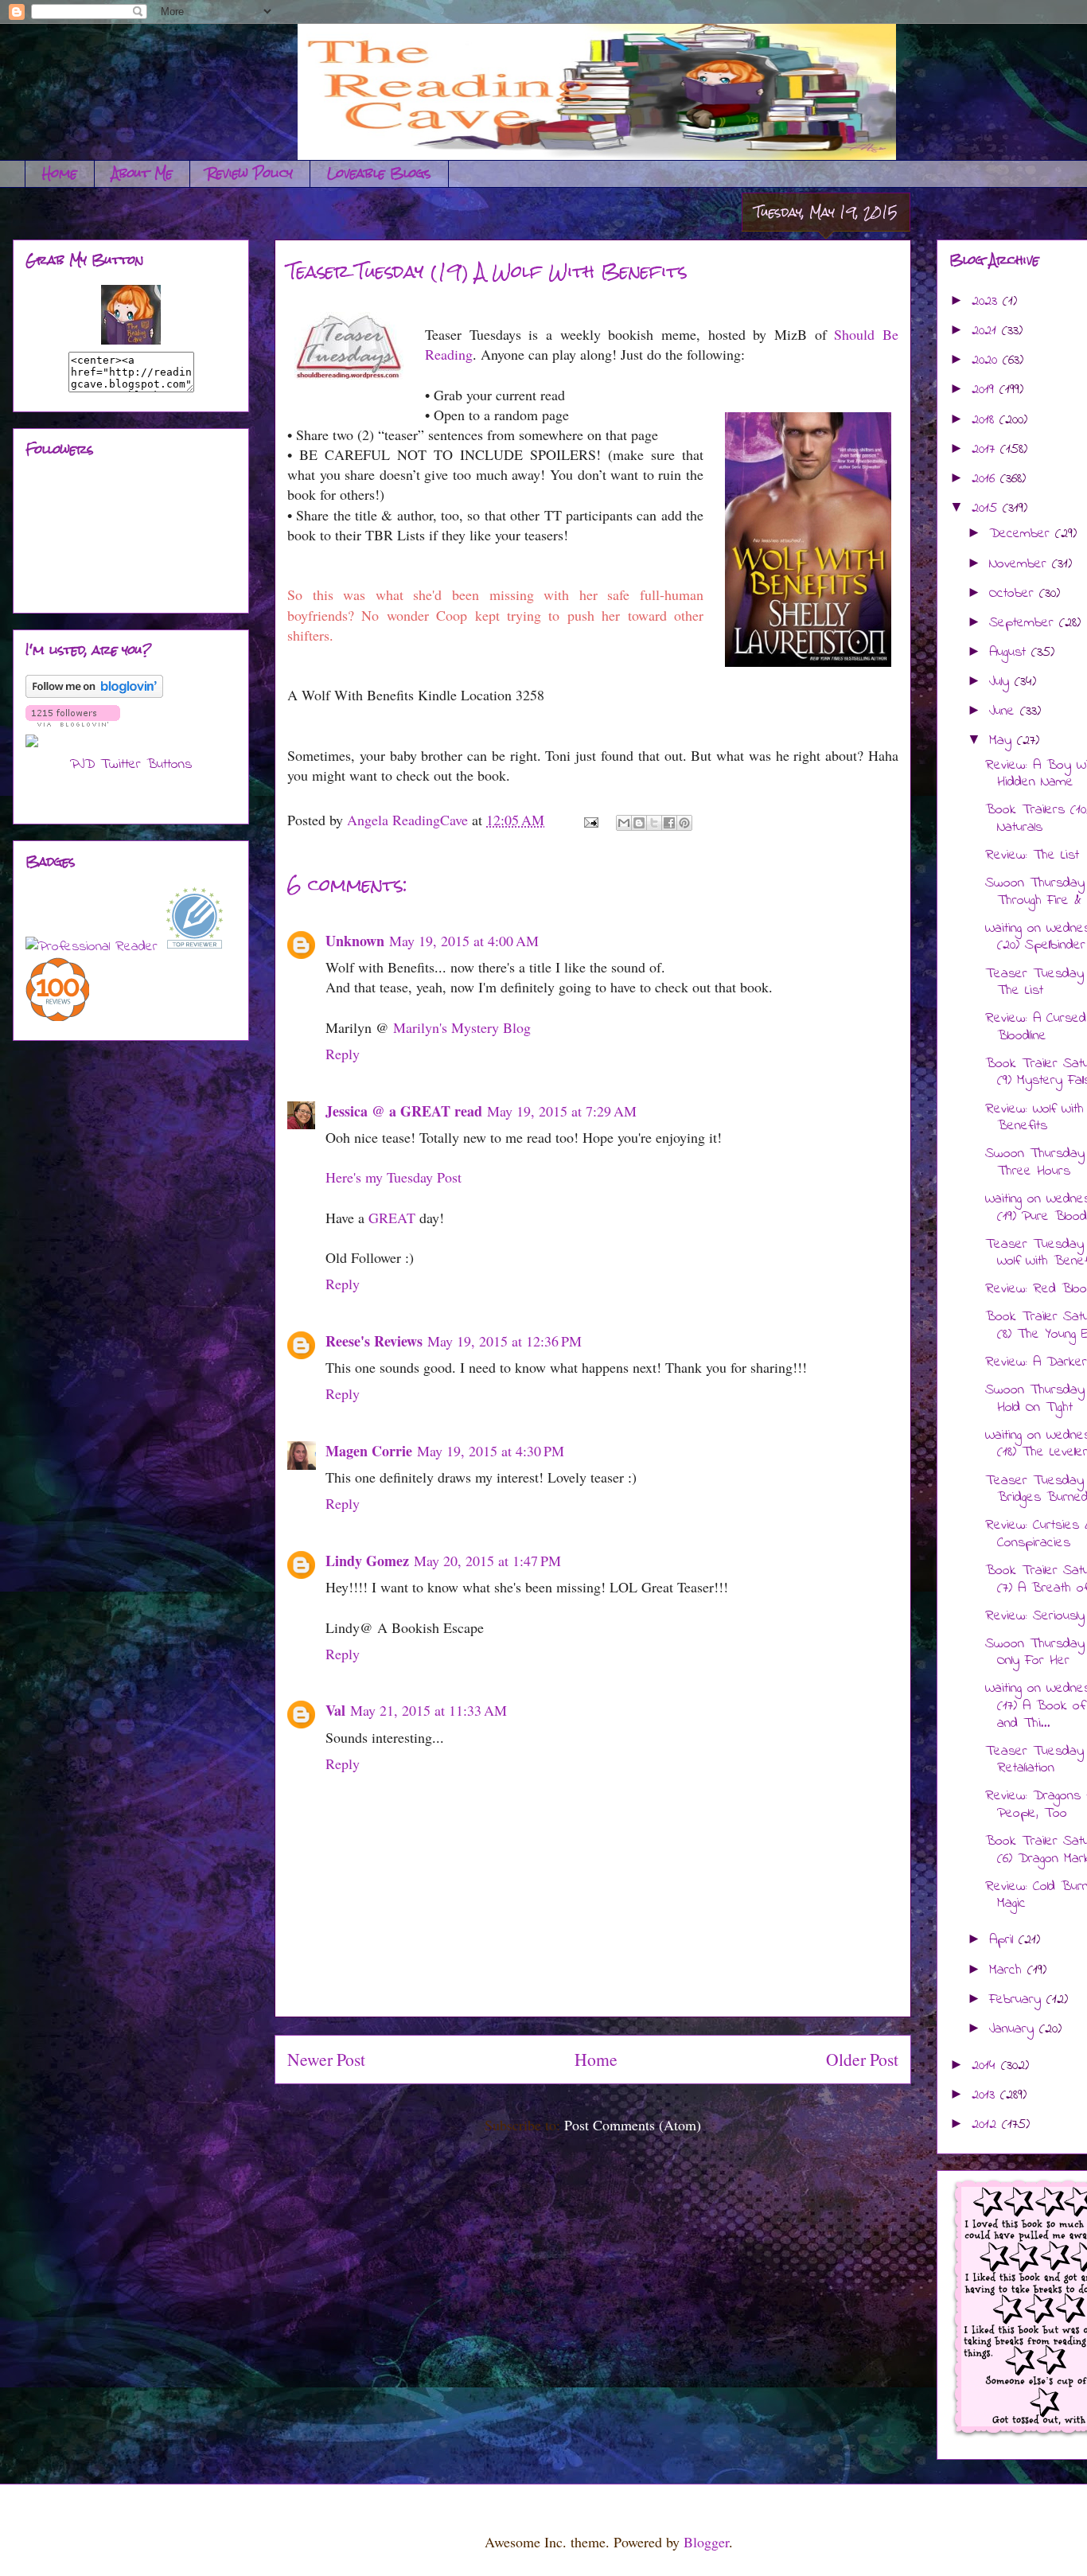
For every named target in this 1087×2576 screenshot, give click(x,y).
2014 (986, 2066)
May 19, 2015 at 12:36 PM (505, 1341)
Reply (343, 1054)
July (1002, 682)
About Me (142, 173)
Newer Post (326, 2059)
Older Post (862, 2059)
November (1021, 564)
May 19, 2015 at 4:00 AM (464, 941)
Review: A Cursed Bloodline (1036, 1027)
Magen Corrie (369, 1451)
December (1022, 534)
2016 (986, 479)
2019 (986, 390)
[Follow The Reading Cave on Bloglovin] (94, 695)
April (1004, 1940)
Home (60, 173)
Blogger (706, 2542)
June (1005, 711)
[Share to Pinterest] (684, 823)
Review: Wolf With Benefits (1034, 1118)
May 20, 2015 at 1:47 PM (487, 1561)
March (1008, 1970)
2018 (986, 420)
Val (335, 1710)
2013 (986, 2095)
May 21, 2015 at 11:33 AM (429, 1710)
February (1018, 2000)
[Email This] (624, 823)
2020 (987, 360)
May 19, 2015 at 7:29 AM (562, 1111)
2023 (987, 302)
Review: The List (1032, 855)
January (1014, 2029)
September (1024, 623)
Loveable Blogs (379, 173)
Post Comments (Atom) (633, 2125)
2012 (987, 2125)
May (1003, 741)
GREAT (392, 1218)
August (1010, 653)
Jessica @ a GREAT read (404, 1111)
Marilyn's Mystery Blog (462, 1027)
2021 (987, 331)
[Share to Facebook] (669, 823)
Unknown (355, 941)
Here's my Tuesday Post (394, 1177)
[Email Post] (590, 820)
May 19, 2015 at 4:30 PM (491, 1451)
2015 (987, 509)
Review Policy (250, 173)
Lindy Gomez (367, 1561)
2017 (986, 450)
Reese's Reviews (374, 1341)
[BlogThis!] (639, 823)
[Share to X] (654, 823)
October (1014, 594)
